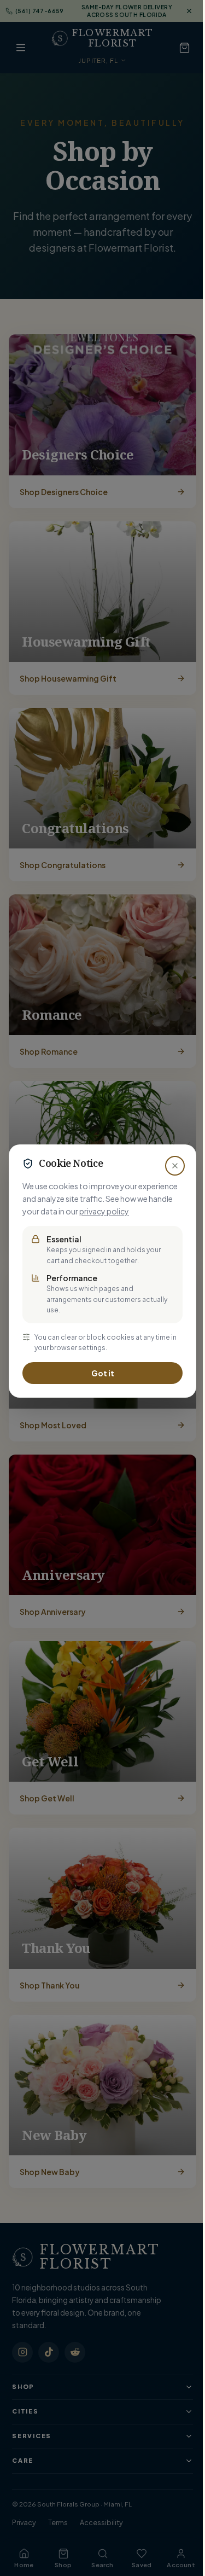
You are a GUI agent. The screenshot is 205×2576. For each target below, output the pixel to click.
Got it (103, 1373)
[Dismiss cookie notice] (175, 1166)
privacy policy (104, 1211)
